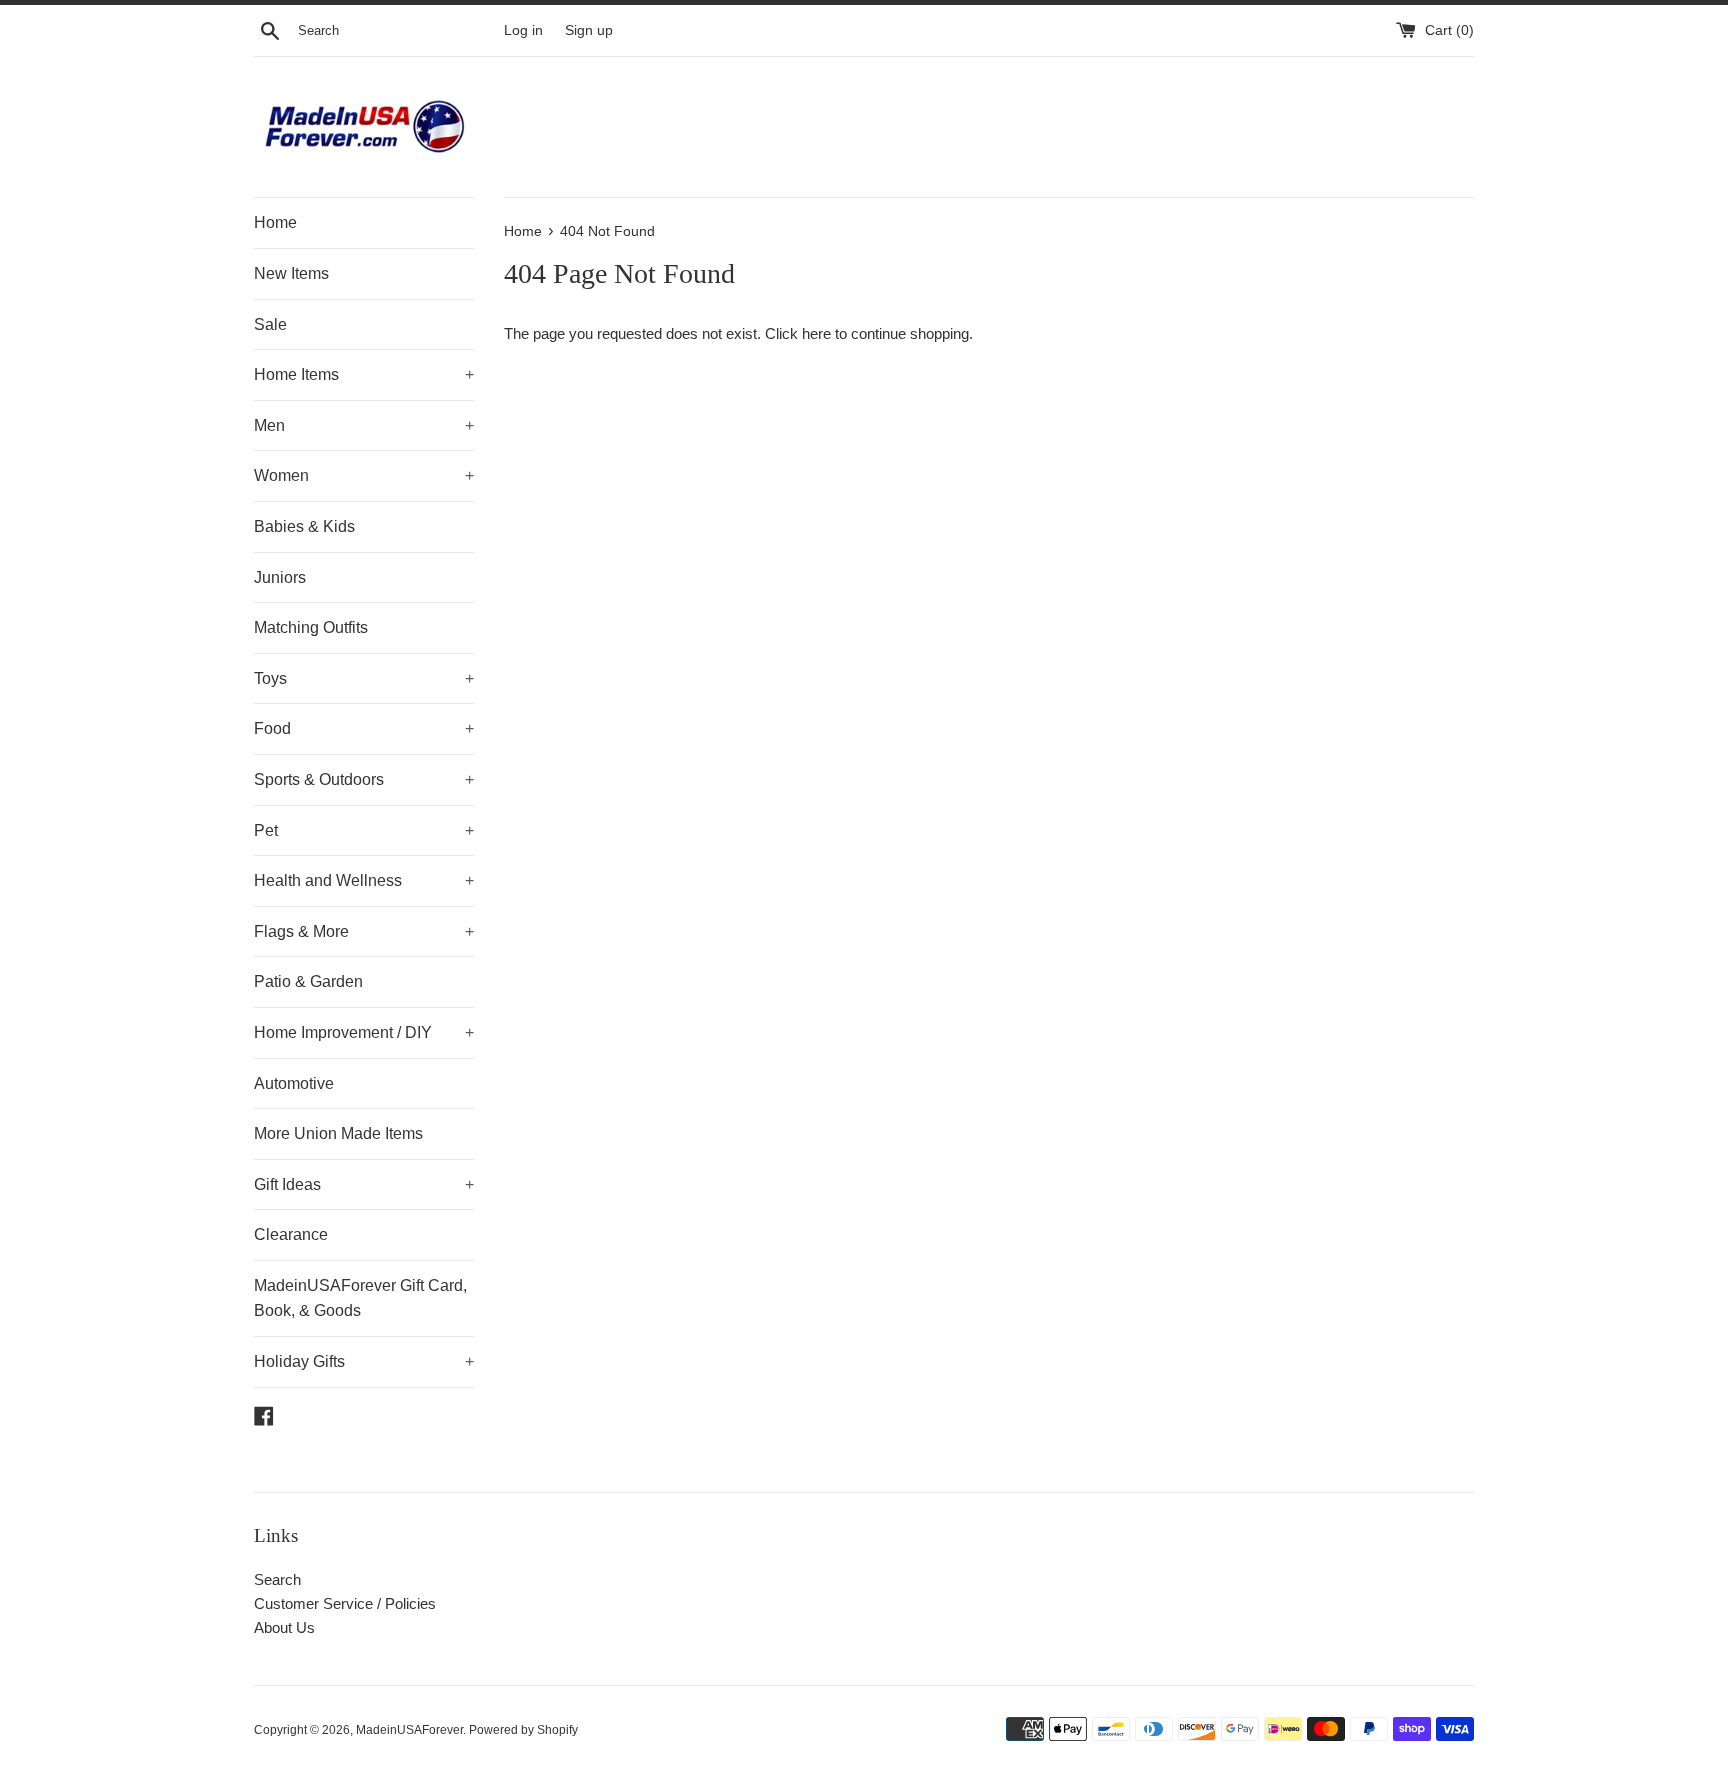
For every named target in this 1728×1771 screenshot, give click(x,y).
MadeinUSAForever (409, 1730)
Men (364, 425)
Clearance (291, 1234)
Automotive (294, 1083)
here (816, 333)
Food (364, 728)
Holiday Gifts (364, 1361)
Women (364, 475)
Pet (364, 830)
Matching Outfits (311, 627)
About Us (284, 1627)
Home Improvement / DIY (364, 1032)
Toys (364, 678)
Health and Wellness (364, 880)
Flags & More (364, 931)
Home (275, 222)
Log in (523, 30)
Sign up (589, 30)
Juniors (280, 577)
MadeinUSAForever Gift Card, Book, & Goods (360, 1298)
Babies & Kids (304, 526)
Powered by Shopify (523, 1730)
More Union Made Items (338, 1133)
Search (277, 1579)
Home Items (364, 374)
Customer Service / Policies (345, 1603)
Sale (270, 324)
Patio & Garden (308, 981)
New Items (291, 273)
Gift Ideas (364, 1184)
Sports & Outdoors (364, 779)
